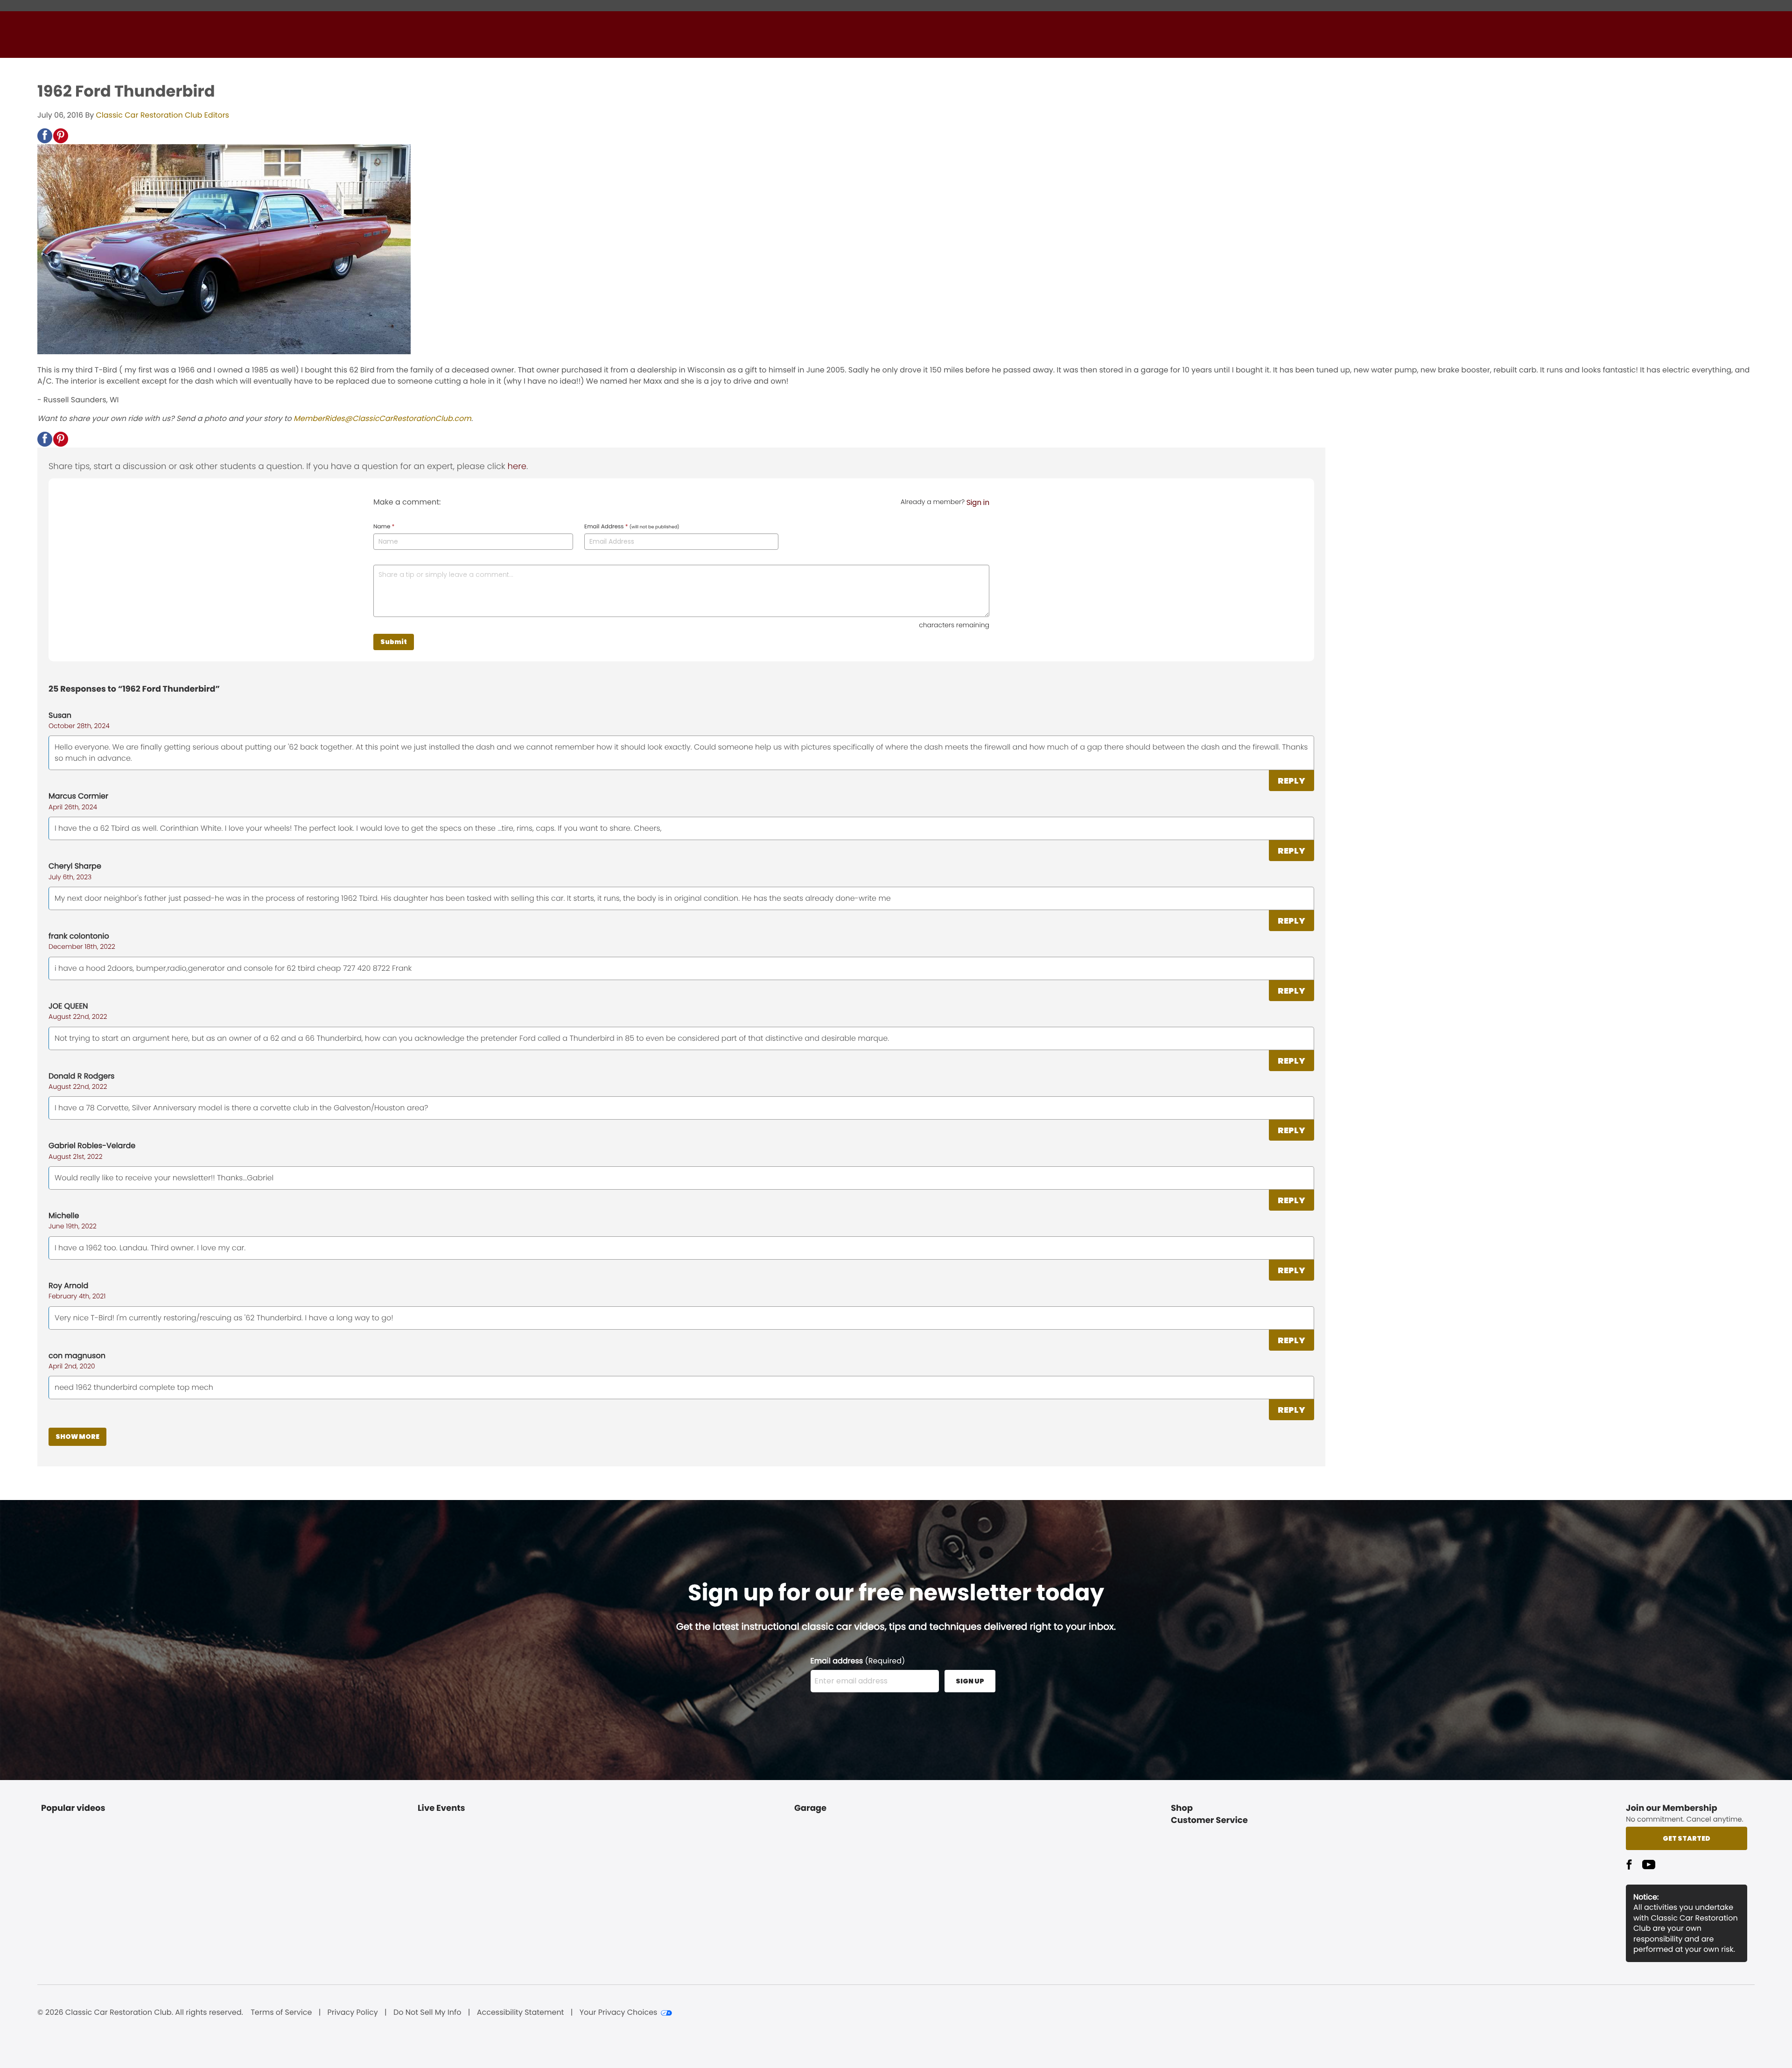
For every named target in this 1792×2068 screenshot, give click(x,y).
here (517, 466)
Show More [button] (77, 1437)
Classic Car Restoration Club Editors (163, 115)
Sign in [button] (978, 502)
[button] (45, 136)
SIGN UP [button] (970, 1681)
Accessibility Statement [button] (521, 2012)
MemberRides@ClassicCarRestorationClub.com (382, 418)
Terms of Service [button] (281, 2012)
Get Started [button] (1687, 1838)
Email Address (632, 527)
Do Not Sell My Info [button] (427, 2012)
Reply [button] (1291, 781)
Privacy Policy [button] (353, 2012)
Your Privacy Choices (619, 2012)
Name (384, 527)
